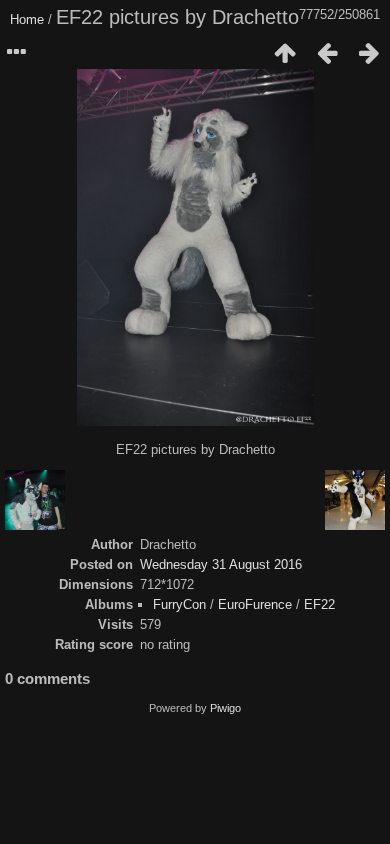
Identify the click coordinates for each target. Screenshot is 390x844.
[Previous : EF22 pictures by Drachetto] (327, 53)
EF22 (319, 604)
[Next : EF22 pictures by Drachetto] (369, 53)
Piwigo (225, 708)
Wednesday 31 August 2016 (221, 564)
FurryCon (179, 604)
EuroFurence (255, 604)
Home (27, 19)
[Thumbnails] (285, 53)
